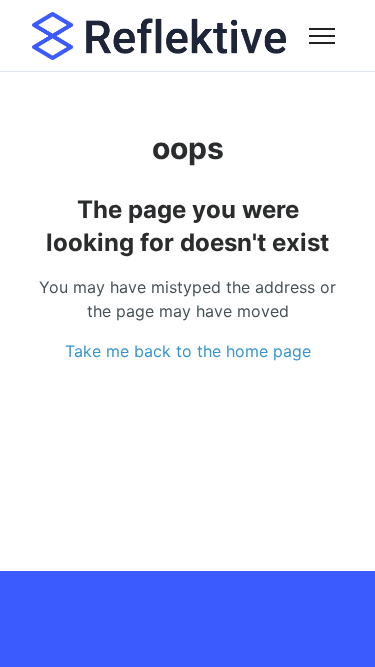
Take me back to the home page (188, 351)
